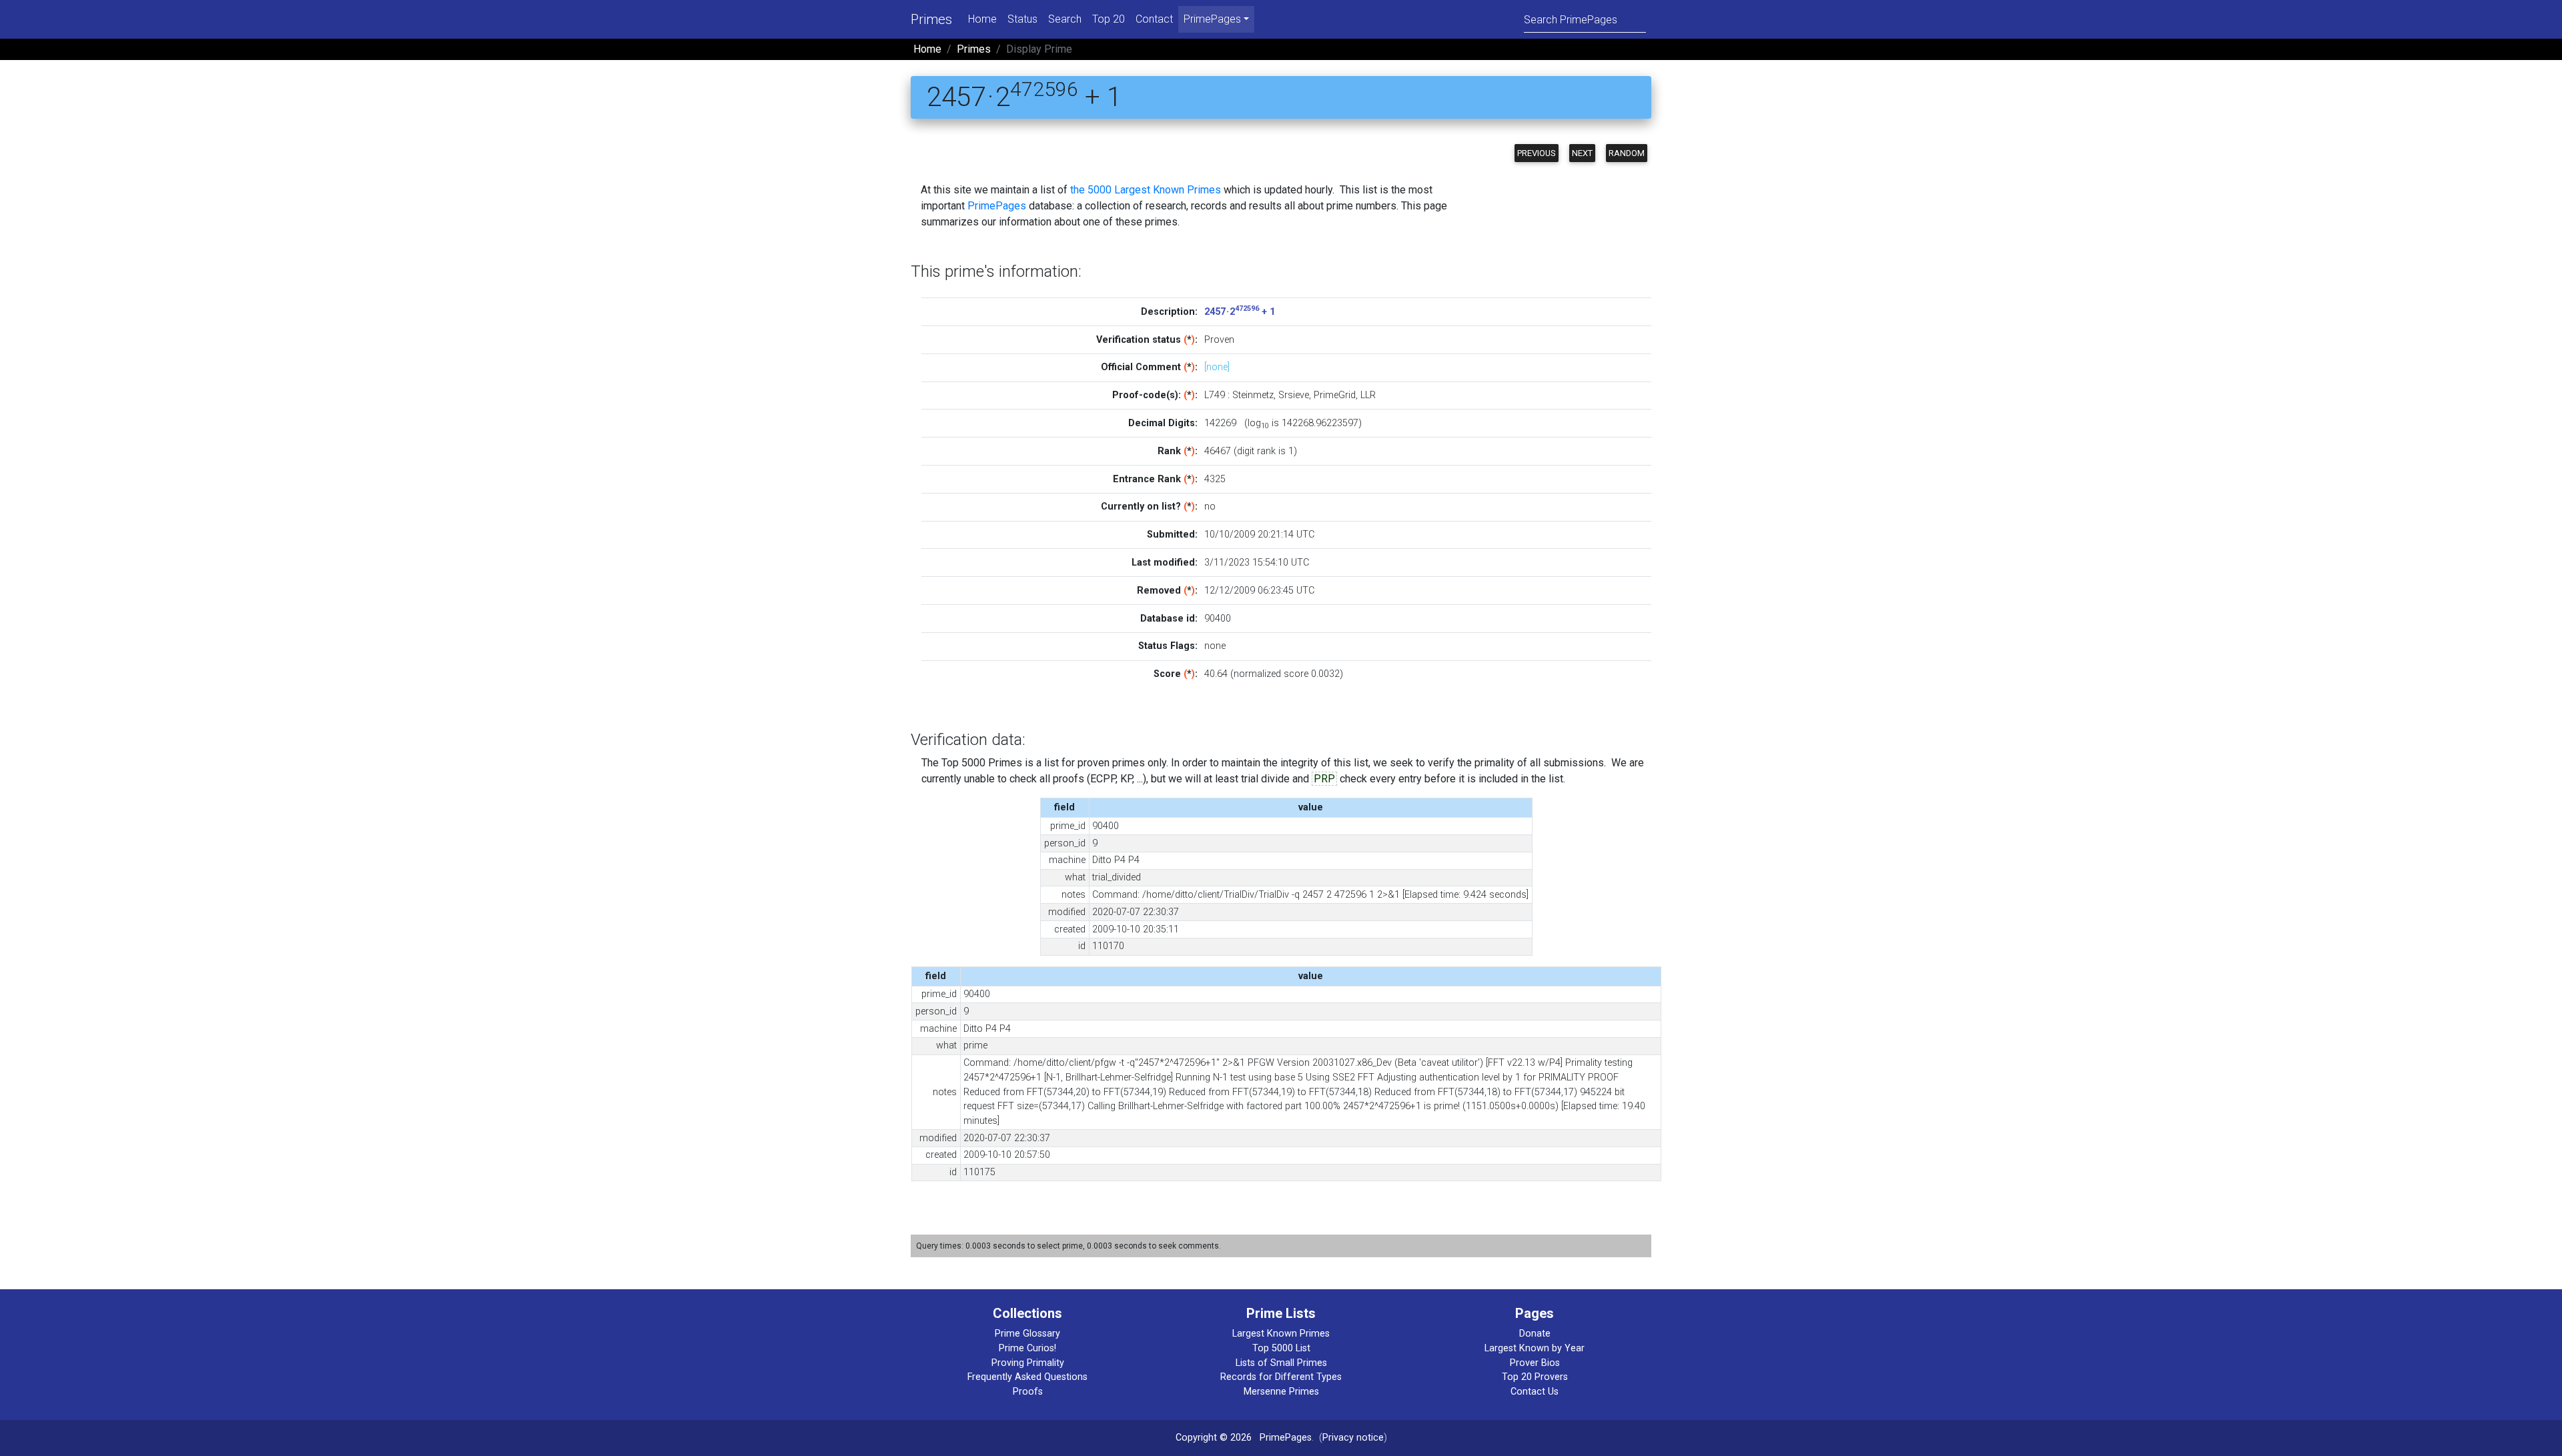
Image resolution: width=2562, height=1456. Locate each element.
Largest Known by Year (1535, 1348)
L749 (1215, 395)
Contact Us (1535, 1392)
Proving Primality (1028, 1363)
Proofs (1028, 1392)
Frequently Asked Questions (1027, 1377)
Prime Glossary (1027, 1334)
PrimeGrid (1335, 395)
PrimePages (997, 206)
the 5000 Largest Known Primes (1146, 190)
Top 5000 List (1281, 1348)
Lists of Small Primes (1281, 1363)
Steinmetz (1253, 395)
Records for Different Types (1281, 1377)
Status (1022, 19)
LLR (1368, 395)
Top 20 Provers (1535, 1377)
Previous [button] (1537, 153)
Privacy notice (1353, 1438)
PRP (1324, 779)
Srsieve (1294, 395)
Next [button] (1582, 153)
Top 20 (1109, 19)
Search (1065, 19)
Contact (1154, 19)
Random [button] (1627, 153)
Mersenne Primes (1281, 1392)
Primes (931, 19)
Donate (1535, 1334)
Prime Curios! (1027, 1348)
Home (982, 19)
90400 (1218, 619)
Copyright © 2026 (1214, 1438)
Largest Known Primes (1281, 1334)
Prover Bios (1535, 1363)
